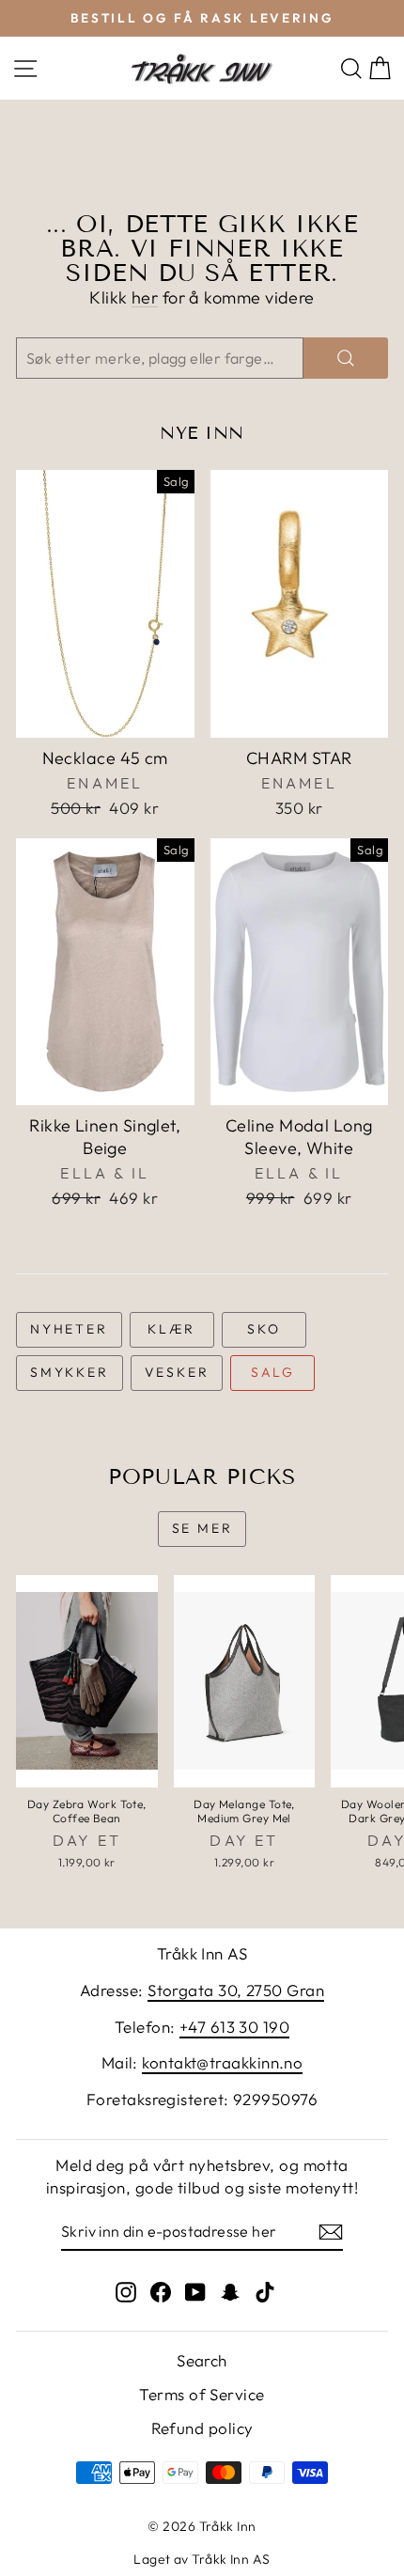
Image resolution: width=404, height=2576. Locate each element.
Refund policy (202, 2428)
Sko (264, 1329)
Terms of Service (202, 2394)
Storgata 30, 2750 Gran (236, 1990)
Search (202, 2360)
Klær (171, 1329)
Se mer (202, 1528)
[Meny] (25, 68)
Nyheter (69, 1329)
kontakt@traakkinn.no (222, 2062)
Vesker (177, 1372)
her (145, 297)
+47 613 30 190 (234, 2027)
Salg (273, 1372)
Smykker (70, 1372)
